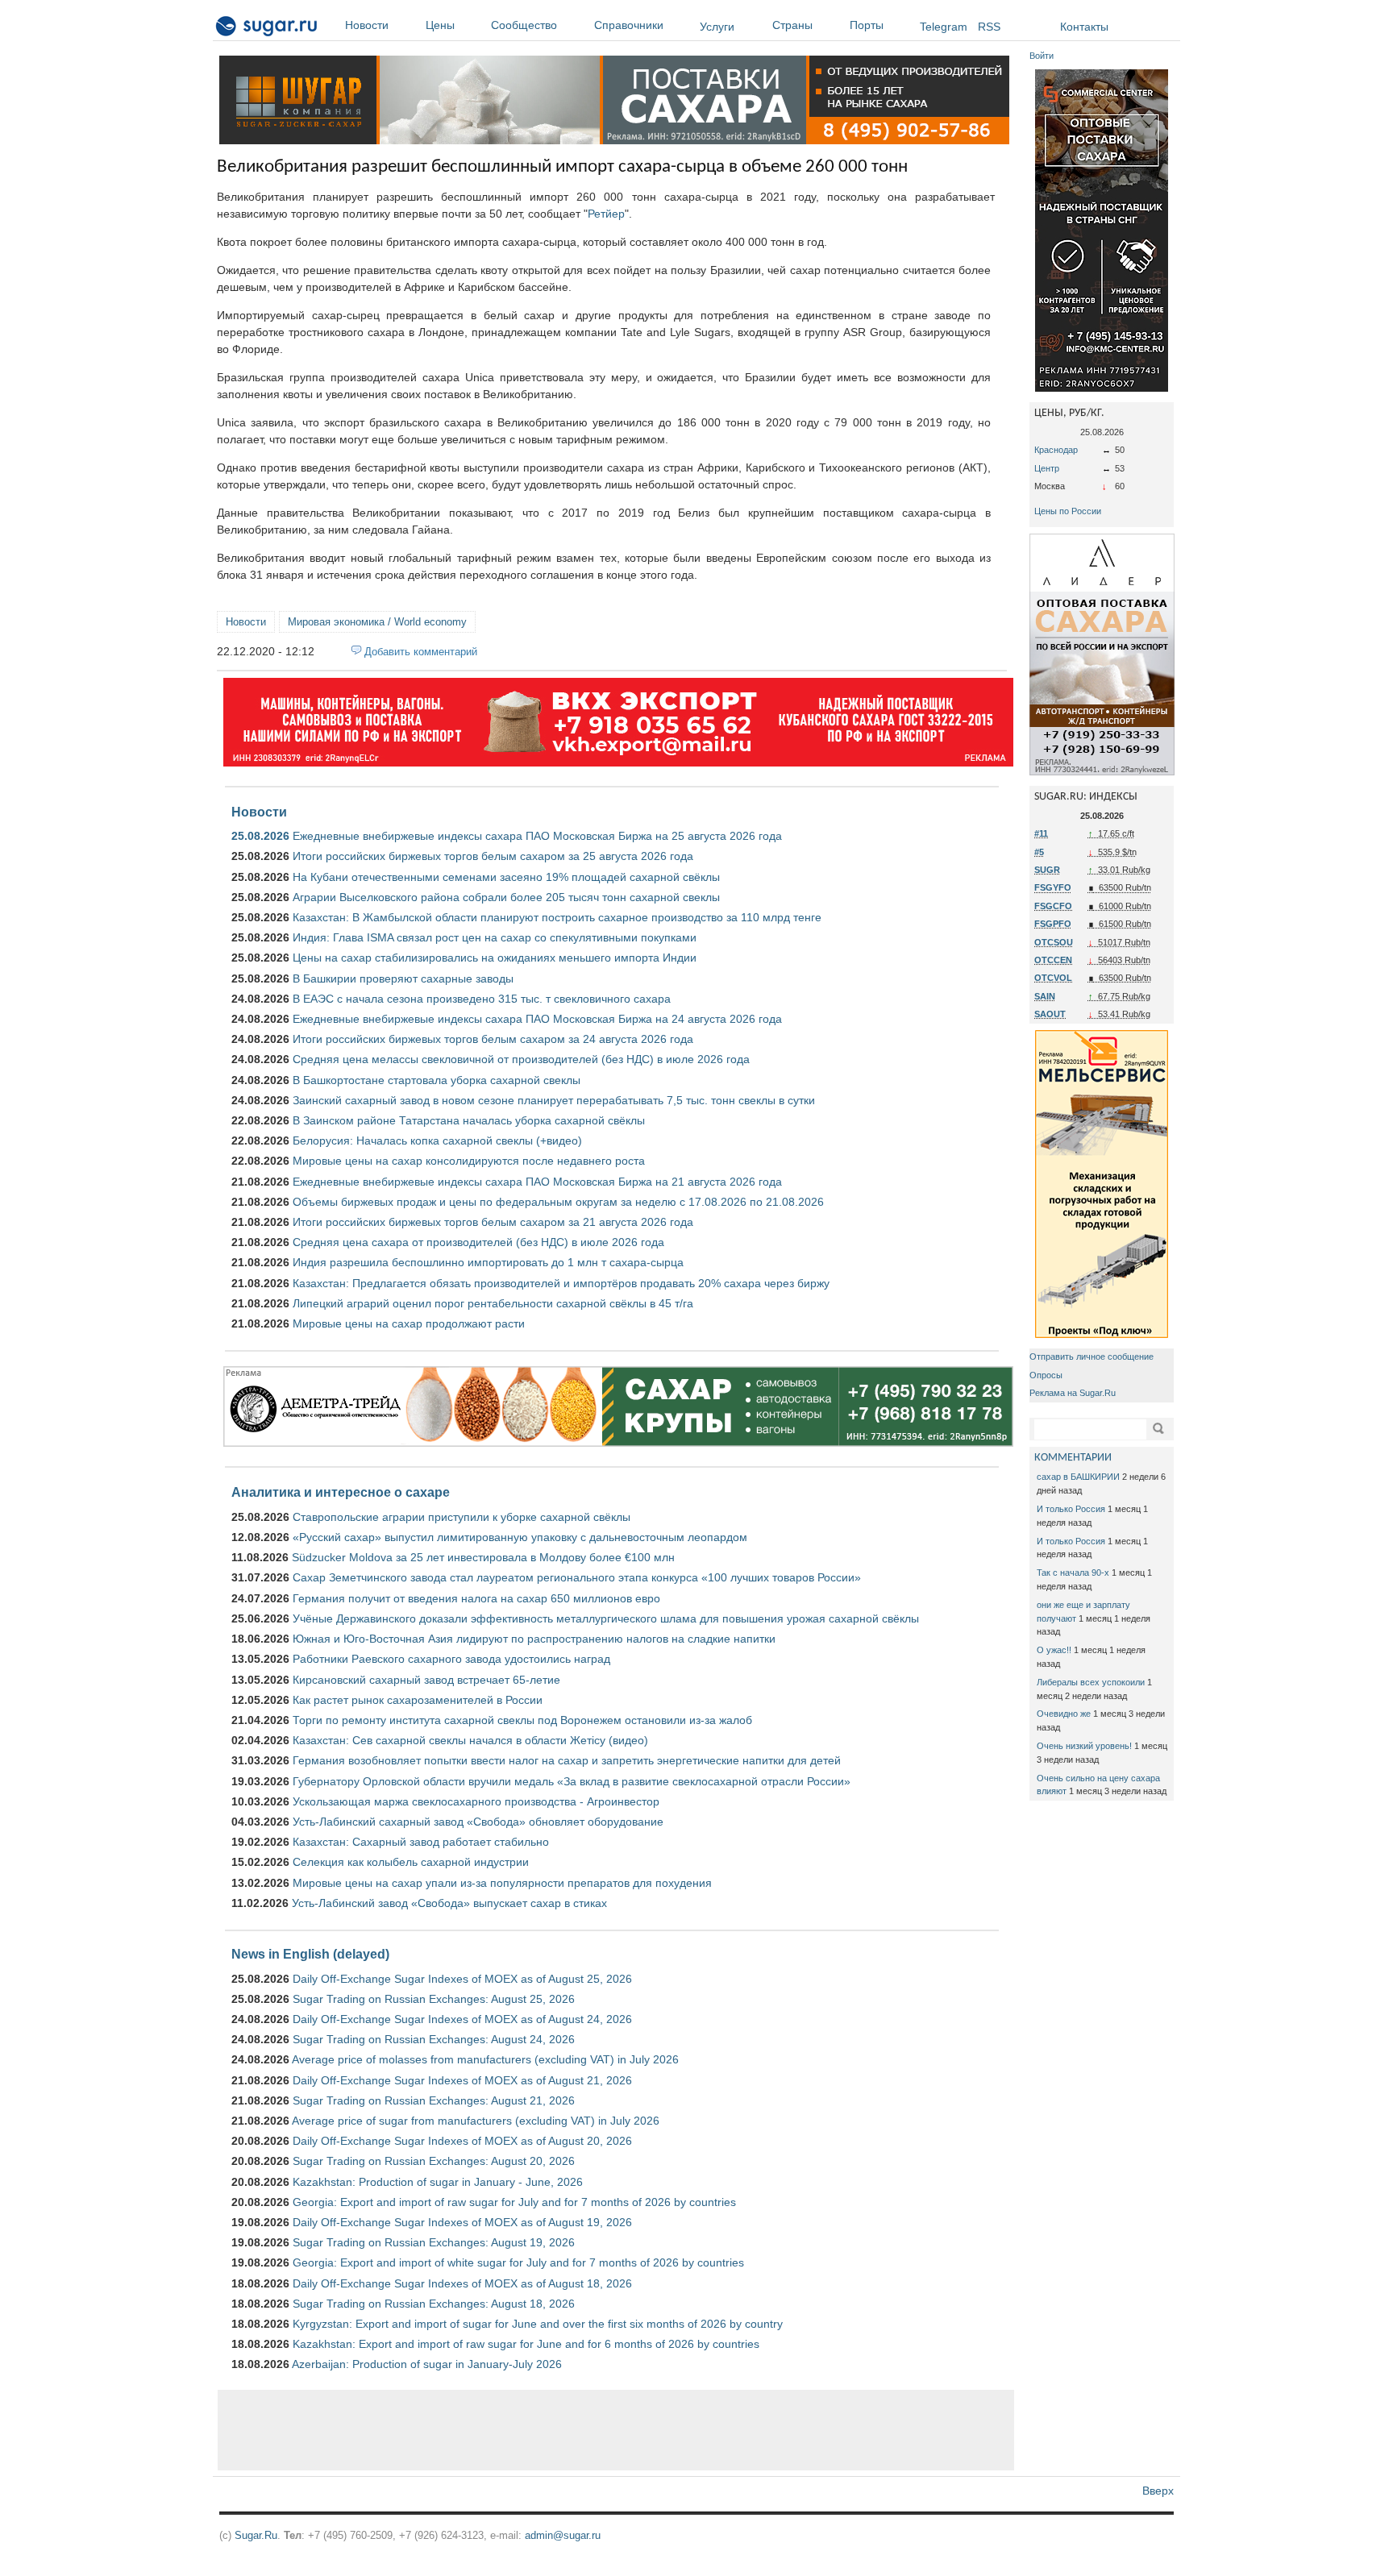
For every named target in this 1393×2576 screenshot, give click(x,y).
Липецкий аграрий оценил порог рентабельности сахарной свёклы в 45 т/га (493, 1303)
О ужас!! (1054, 1650)
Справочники (629, 25)
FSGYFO (1053, 887)
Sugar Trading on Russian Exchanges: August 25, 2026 (434, 1999)
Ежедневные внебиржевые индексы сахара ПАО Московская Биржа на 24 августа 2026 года (537, 1019)
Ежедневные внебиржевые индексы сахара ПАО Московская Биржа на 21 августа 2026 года (537, 1182)
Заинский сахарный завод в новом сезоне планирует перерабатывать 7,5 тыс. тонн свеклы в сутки (554, 1100)
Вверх (1158, 2491)
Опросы (1046, 1375)
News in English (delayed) (310, 1954)
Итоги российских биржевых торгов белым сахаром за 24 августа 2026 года (493, 1039)
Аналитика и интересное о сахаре (341, 1492)
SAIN (1045, 996)
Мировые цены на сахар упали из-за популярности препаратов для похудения (502, 1883)
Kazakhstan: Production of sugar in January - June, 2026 (438, 2182)
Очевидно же (1064, 1714)
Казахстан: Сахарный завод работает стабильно (421, 1842)
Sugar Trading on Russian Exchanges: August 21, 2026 (434, 2100)
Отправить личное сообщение (1092, 1357)
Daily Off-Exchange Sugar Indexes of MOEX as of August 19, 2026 (462, 2222)
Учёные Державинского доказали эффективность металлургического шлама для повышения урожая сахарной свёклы (606, 1618)
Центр (1047, 468)
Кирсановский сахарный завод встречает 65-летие (426, 1680)
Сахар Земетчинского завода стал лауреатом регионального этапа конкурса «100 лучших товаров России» (577, 1577)
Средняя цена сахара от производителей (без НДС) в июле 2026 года (478, 1242)
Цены (440, 25)
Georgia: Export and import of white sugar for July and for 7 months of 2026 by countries (518, 2262)
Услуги (717, 27)
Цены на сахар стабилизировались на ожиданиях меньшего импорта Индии (495, 958)
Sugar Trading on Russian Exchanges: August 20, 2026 (434, 2161)
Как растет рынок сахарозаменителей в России (418, 1700)
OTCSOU (1054, 942)
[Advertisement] (616, 2430)
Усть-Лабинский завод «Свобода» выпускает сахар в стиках (449, 1903)
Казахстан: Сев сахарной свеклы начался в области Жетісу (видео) (470, 1740)
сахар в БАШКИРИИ (1078, 1477)
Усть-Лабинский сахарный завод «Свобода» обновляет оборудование (478, 1822)
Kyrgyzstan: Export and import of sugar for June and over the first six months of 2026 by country (538, 2324)
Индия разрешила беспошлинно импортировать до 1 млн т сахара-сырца (488, 1262)
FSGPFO (1053, 924)
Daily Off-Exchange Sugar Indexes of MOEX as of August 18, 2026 (462, 2283)
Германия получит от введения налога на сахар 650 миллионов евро (476, 1598)
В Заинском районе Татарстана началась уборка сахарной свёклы (469, 1120)
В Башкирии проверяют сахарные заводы (403, 978)
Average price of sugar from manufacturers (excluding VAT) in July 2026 (476, 2121)
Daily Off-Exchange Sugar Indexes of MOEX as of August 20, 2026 (462, 2141)
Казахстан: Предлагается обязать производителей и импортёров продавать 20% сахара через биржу (561, 1283)
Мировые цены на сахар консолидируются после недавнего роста (469, 1161)
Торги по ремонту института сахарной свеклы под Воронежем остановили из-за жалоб (522, 1720)
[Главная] (267, 29)
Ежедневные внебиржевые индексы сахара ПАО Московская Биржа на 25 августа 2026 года (537, 836)
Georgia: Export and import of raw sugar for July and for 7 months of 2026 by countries (514, 2202)
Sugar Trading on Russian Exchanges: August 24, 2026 (434, 2039)
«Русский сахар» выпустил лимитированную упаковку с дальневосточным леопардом (520, 1537)
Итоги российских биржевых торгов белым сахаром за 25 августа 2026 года (493, 856)
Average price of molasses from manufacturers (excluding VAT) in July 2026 (485, 2059)
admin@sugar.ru (563, 2535)
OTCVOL (1053, 978)
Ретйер (606, 214)
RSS (989, 27)
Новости (367, 25)
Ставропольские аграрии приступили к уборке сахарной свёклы (462, 1517)
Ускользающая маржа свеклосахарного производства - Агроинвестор (476, 1801)
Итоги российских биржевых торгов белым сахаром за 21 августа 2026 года (493, 1222)
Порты (867, 25)
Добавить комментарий (421, 652)
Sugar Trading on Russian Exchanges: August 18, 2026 (434, 2304)
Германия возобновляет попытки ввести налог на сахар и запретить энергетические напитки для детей (567, 1760)
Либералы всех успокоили (1091, 1682)
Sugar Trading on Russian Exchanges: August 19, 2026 (434, 2242)
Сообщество (524, 25)
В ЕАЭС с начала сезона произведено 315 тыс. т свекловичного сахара (482, 999)
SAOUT (1050, 1014)
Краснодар (1056, 450)
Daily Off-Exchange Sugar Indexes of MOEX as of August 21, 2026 (462, 2080)
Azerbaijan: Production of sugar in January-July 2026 (427, 2364)
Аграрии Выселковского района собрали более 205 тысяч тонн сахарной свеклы (506, 897)
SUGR (1047, 870)
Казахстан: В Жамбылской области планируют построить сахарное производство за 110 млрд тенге (557, 917)
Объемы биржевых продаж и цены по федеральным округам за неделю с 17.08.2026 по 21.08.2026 (558, 1202)
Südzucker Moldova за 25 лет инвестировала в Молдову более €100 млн (483, 1557)
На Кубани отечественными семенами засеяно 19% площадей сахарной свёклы (506, 877)
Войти (1042, 56)
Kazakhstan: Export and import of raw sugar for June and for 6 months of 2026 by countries (526, 2344)
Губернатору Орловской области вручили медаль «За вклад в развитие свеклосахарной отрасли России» (572, 1781)
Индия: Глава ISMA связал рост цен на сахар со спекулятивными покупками (495, 937)
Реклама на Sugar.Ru (1073, 1393)
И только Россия (1071, 1509)
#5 (1039, 852)
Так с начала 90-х (1073, 1573)
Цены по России (1068, 511)
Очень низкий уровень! (1084, 1746)
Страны (792, 25)
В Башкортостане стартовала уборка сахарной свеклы (437, 1080)
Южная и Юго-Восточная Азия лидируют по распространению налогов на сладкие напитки (534, 1639)
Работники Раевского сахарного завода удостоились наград (451, 1659)
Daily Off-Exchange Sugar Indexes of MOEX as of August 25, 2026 (462, 1979)
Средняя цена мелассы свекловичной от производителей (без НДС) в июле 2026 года (521, 1059)
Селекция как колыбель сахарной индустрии (411, 1862)
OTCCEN (1053, 960)
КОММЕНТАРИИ (1073, 1458)
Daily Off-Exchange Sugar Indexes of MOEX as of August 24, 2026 (462, 2019)
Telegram (944, 27)
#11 (1041, 833)
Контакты (1084, 27)
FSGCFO (1053, 906)
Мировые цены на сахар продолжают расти (409, 1323)
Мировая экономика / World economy (377, 622)
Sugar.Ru (256, 2535)
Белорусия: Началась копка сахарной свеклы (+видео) (437, 1141)
